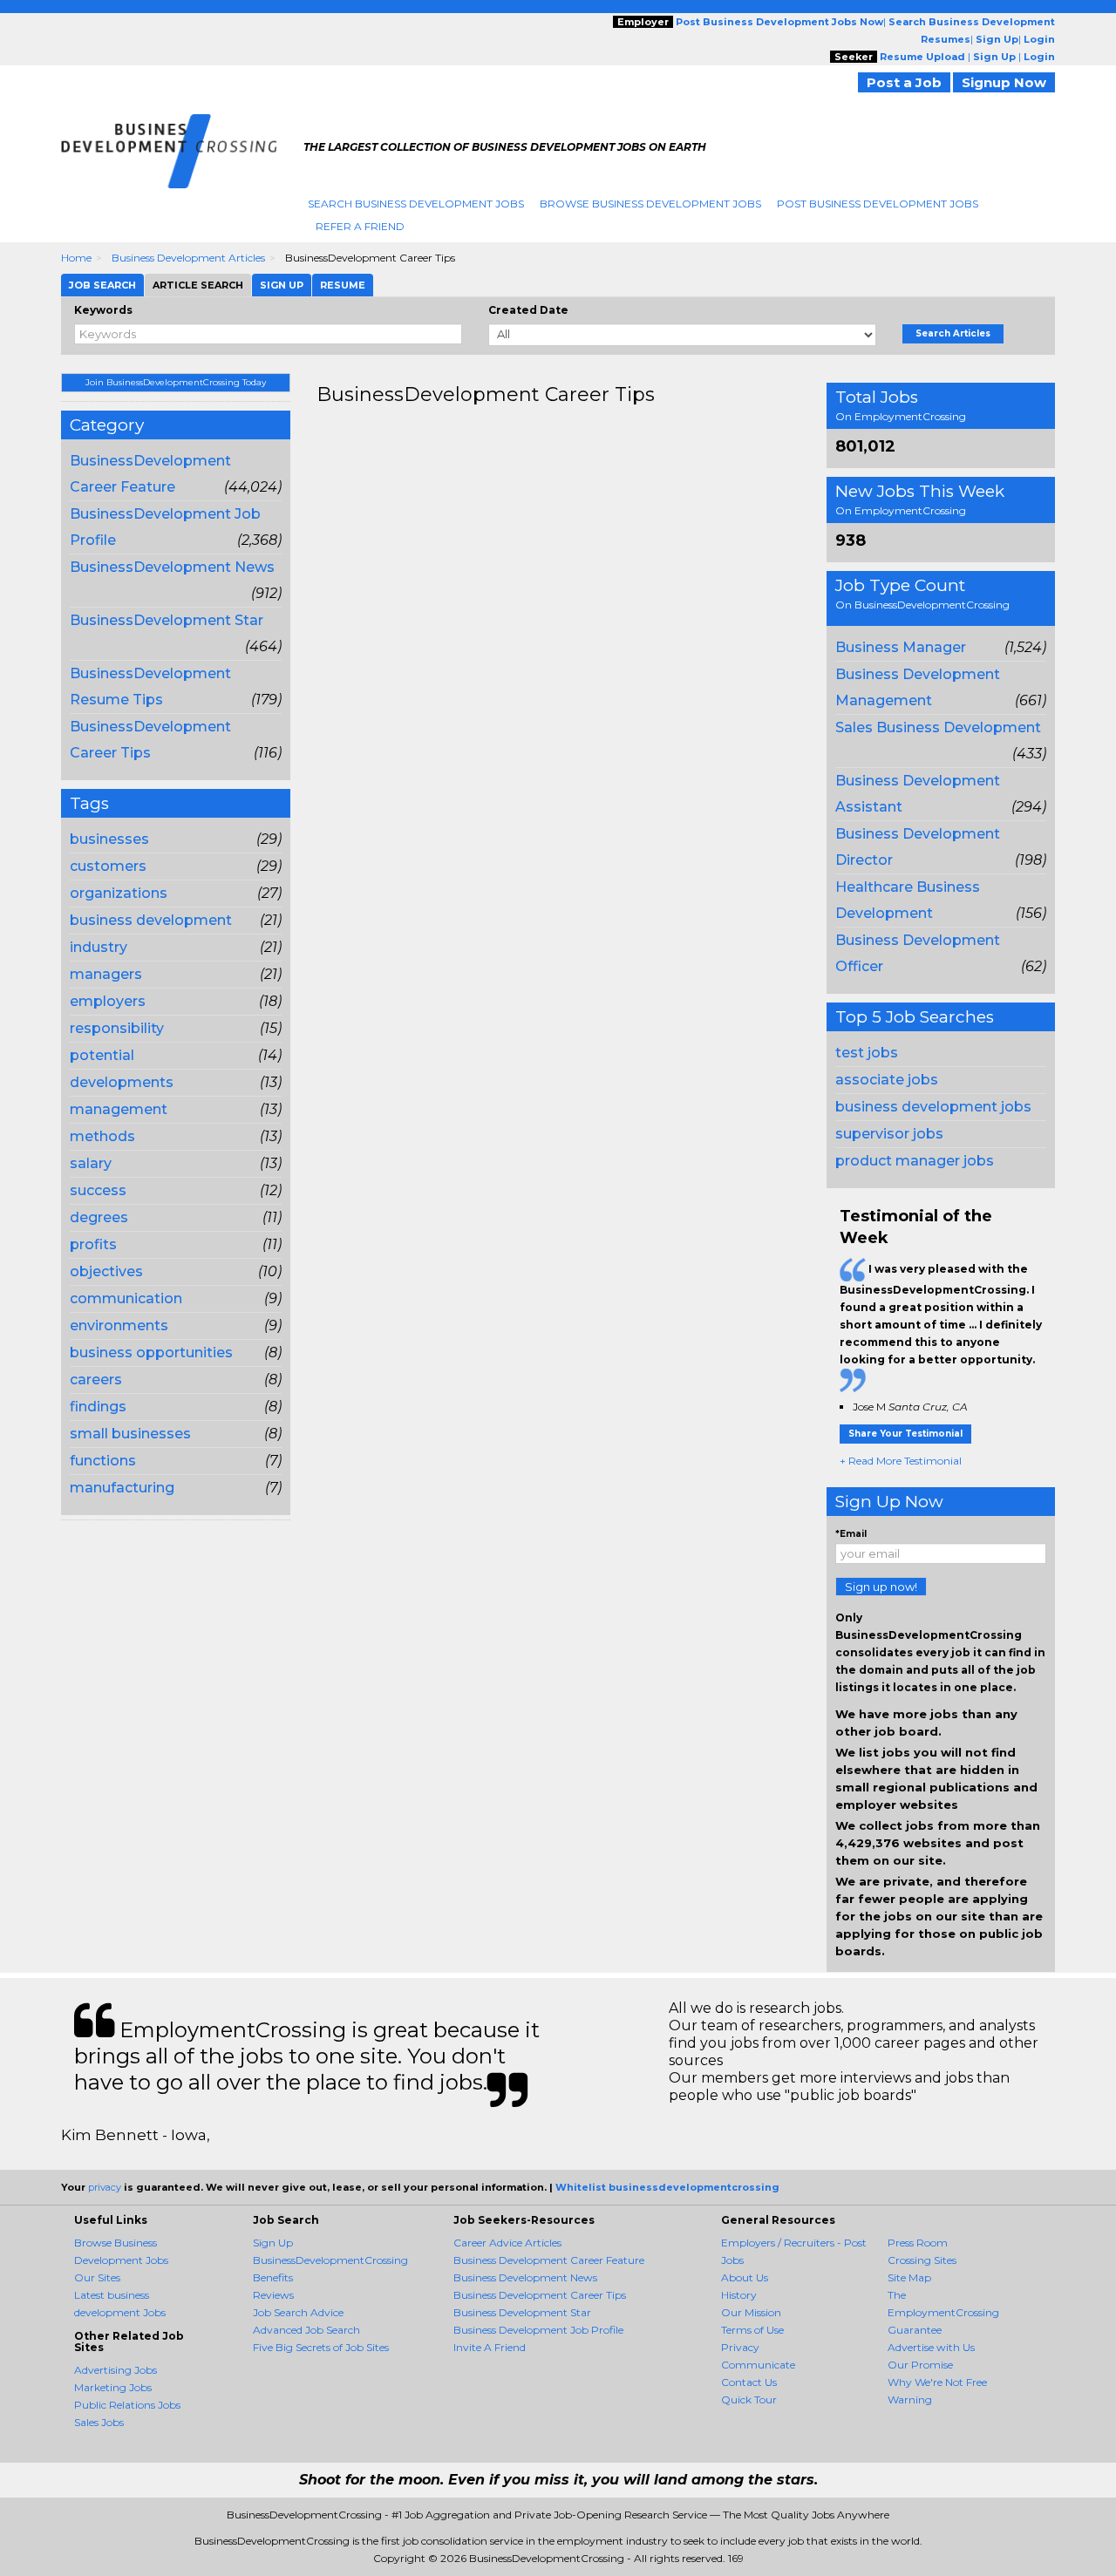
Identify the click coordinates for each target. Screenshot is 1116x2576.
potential (102, 1055)
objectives (106, 1271)
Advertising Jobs (116, 2370)
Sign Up (273, 2243)
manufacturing (122, 1488)
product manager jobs (915, 1161)
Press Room (918, 2243)
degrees (99, 1217)
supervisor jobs (889, 1134)
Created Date (528, 310)
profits (93, 1244)
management (119, 1109)
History (739, 2295)
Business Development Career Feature (549, 2260)
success (98, 1190)
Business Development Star (522, 2312)
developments (122, 1082)
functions (103, 1461)
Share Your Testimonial (905, 1434)
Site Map (909, 2277)
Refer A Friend (360, 226)
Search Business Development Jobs (416, 204)
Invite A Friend (490, 2347)
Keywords (103, 310)
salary (91, 1163)
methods (102, 1136)
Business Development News (525, 2277)
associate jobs (887, 1080)
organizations (119, 893)
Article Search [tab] (198, 285)
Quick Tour (749, 2399)
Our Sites (97, 2277)
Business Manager (901, 647)
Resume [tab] (343, 285)
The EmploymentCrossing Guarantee (943, 2312)
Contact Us (749, 2382)
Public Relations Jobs (127, 2405)
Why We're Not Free (937, 2382)
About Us (745, 2277)
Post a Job (904, 82)
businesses (109, 839)
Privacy (740, 2347)
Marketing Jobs (113, 2387)
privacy (105, 2187)
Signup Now (1004, 82)
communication (126, 1298)
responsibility (117, 1028)
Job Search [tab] (102, 285)
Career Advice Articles (507, 2243)
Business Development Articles (188, 258)
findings (98, 1407)
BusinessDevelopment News (172, 567)
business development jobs (933, 1107)
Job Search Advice (298, 2312)
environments (119, 1325)
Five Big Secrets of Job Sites (321, 2347)
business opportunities (151, 1353)
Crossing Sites (922, 2260)
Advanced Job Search (306, 2330)
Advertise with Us (931, 2347)
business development (151, 920)
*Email (851, 1534)
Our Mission (751, 2312)
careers (96, 1380)
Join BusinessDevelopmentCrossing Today (176, 382)
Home (76, 258)
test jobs (867, 1053)
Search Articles (953, 333)
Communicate (758, 2365)
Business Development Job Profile (538, 2330)
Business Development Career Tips (540, 2295)
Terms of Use (752, 2330)
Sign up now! (881, 1587)
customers (108, 866)
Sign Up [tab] (282, 285)
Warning (910, 2399)
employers (108, 1001)
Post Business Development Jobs (878, 204)
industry (99, 947)
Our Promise (920, 2365)
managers (106, 974)
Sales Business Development (938, 727)
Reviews (273, 2295)
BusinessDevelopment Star (167, 620)
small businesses (130, 1434)
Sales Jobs (99, 2422)
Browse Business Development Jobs (650, 204)
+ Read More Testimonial (901, 1461)
